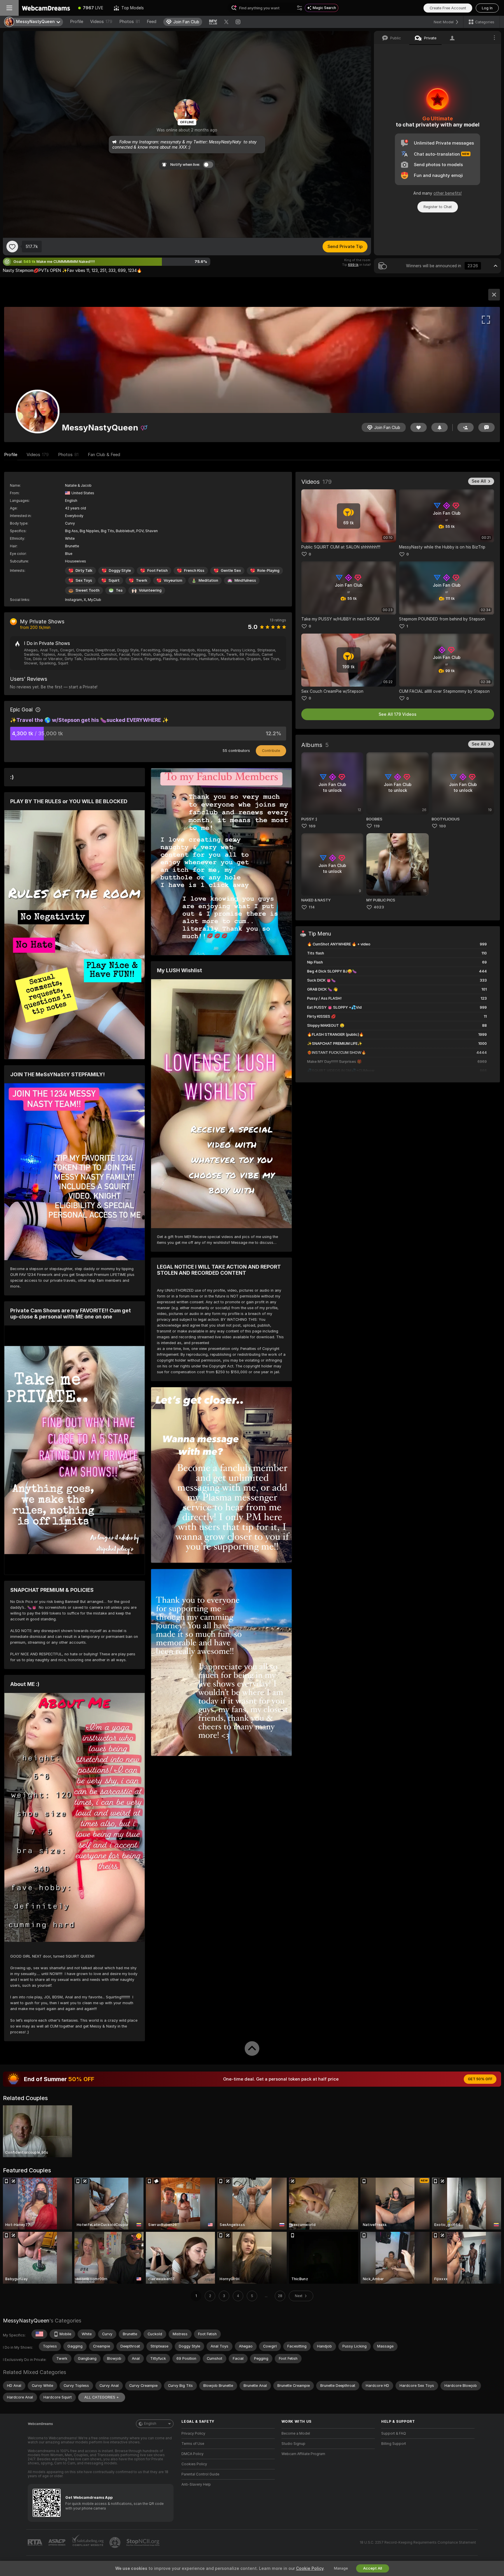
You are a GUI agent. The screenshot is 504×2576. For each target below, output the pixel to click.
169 (312, 826)
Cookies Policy (194, 2464)
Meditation (208, 580)
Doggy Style (120, 570)
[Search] (300, 8)
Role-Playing (268, 570)
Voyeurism (173, 580)
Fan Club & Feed (104, 455)
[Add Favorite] (12, 247)
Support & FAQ (394, 2433)
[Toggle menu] (9, 8)
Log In (487, 8)
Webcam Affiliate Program (303, 2454)
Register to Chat (438, 207)
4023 (379, 907)
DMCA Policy (192, 2454)
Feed (152, 22)
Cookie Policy (310, 2568)
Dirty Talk (84, 570)
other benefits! (448, 193)
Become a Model (296, 2433)
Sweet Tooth (87, 590)
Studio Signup (293, 2444)
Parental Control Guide (200, 2474)
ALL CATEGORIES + (102, 2397)
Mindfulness (245, 580)
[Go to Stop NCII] (143, 2542)
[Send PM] (487, 427)
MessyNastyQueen (26, 2321)
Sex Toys (84, 580)
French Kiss (194, 570)
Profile (77, 22)
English (150, 2424)
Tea (119, 590)
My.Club (94, 600)
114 (312, 907)
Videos (101, 22)
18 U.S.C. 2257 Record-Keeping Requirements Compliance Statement (418, 2542)
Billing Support (394, 2444)
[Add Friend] (466, 427)
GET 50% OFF (480, 2079)
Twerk (142, 580)
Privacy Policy (193, 2433)
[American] (39, 2334)
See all (479, 481)
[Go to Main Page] (46, 8)
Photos (129, 22)
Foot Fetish (157, 570)
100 (442, 826)
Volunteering (150, 590)
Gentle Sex (231, 570)
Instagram (73, 600)
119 (377, 826)
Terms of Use (193, 2444)
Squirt (114, 580)
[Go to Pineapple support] (116, 2542)
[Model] (494, 295)
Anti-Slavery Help (196, 2484)
